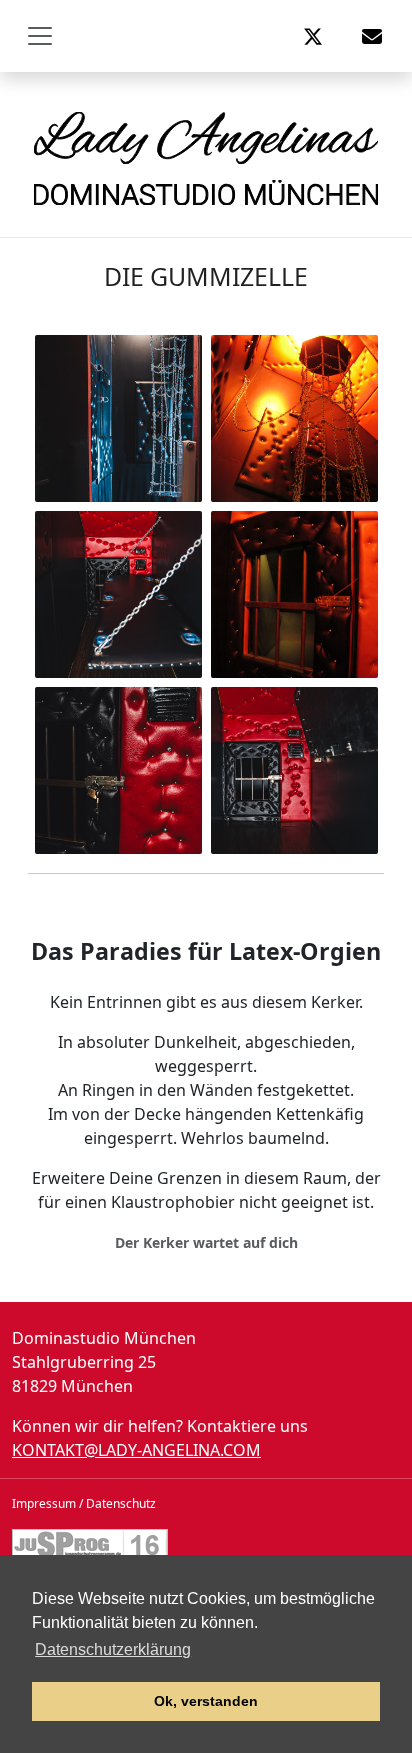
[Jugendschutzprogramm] (90, 1542)
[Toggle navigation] (40, 36)
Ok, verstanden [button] (206, 1701)
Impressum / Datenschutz (84, 1503)
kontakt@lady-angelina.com (136, 1450)
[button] (313, 36)
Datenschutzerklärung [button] (113, 1649)
